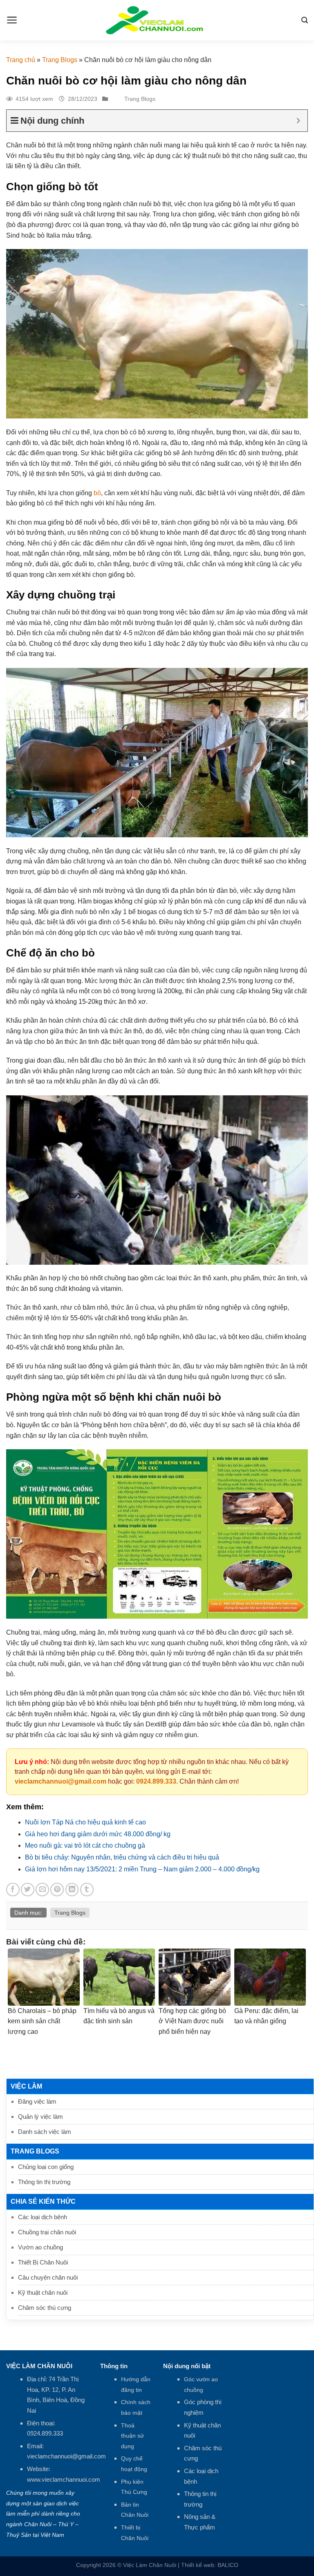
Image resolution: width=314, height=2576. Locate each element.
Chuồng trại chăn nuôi (47, 2232)
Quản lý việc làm (40, 2117)
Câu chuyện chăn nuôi (48, 2277)
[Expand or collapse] (298, 121)
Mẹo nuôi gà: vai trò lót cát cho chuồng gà (85, 1845)
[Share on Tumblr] (87, 1890)
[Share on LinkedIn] (72, 1890)
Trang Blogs (60, 60)
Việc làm (26, 2086)
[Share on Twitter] (28, 1890)
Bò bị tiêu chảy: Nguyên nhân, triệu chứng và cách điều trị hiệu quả (122, 1857)
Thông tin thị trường (44, 2182)
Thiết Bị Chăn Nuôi (43, 2262)
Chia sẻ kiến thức (43, 2201)
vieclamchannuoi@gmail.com (61, 1781)
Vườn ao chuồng (40, 2247)
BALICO (228, 2565)
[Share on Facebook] (13, 1890)
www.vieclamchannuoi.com (64, 2479)
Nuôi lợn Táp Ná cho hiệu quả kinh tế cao (85, 1822)
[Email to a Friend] (42, 1890)
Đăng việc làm (37, 2101)
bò (97, 493)
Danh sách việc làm (45, 2132)
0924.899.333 (156, 1781)
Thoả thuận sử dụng (132, 2436)
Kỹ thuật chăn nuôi (43, 2292)
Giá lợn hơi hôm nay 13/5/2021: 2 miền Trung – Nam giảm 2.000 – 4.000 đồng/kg (142, 1869)
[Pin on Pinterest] (57, 1890)
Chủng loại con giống (46, 2167)
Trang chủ (21, 60)
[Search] (305, 20)
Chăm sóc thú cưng (45, 2308)
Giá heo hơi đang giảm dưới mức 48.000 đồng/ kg (98, 1834)
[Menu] (12, 20)
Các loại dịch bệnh (43, 2217)
